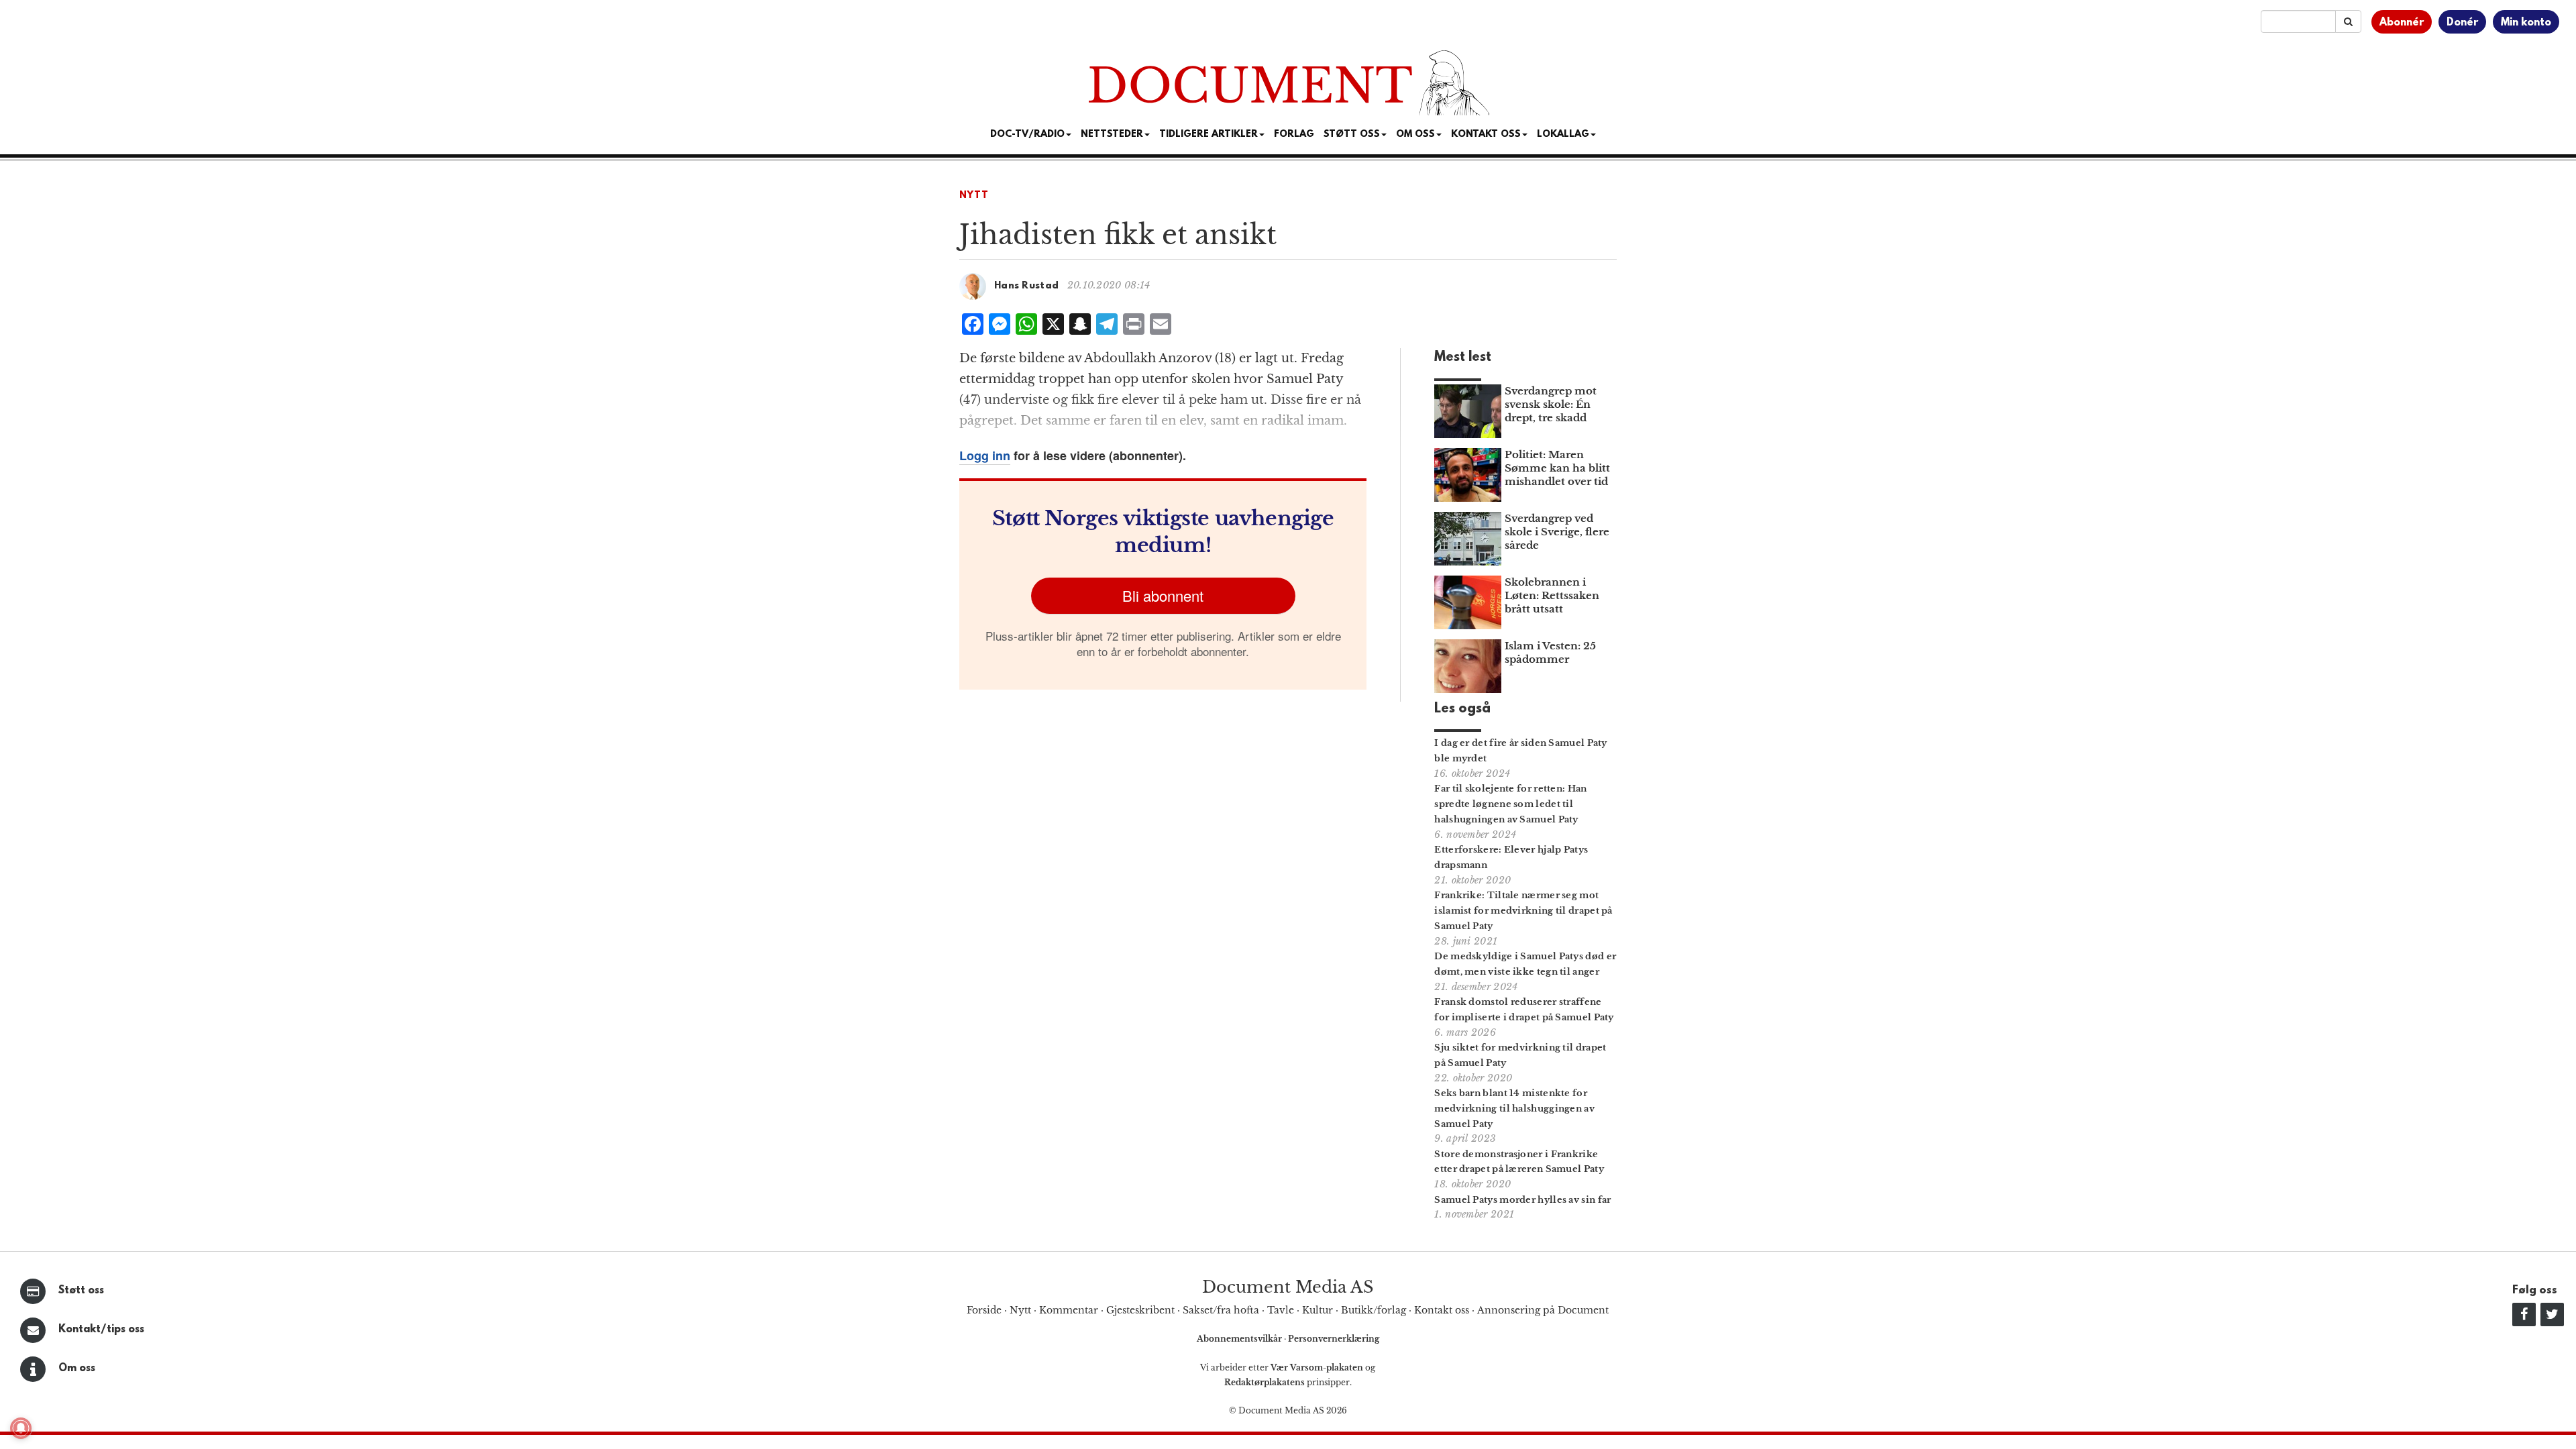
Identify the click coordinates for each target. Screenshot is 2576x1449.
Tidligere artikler (1209, 135)
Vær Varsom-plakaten (1317, 1367)
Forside (984, 1310)
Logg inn (985, 455)
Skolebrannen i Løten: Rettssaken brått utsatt (1552, 595)
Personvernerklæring (1334, 1339)
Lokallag (1563, 135)
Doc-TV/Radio (1027, 135)
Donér (2462, 23)
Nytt (974, 196)
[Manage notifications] (21, 1428)
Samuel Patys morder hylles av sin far (1522, 1200)
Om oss (77, 1368)
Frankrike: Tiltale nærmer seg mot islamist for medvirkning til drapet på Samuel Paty (1523, 911)
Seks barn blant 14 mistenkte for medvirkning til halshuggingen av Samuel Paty (1514, 1109)
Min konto (2526, 23)
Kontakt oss (1486, 135)
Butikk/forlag (1374, 1310)
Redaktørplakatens (1265, 1382)
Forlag (1294, 135)
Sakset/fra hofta (1221, 1310)
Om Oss (1415, 135)
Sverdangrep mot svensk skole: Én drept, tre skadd (1551, 404)
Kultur (1318, 1310)
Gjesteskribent (1140, 1310)
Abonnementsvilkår (1240, 1339)
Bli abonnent (1163, 595)
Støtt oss (81, 1291)
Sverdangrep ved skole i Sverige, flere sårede (1557, 532)
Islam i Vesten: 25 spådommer (1550, 652)
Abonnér (2402, 23)
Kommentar (1069, 1310)
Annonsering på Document (1543, 1310)
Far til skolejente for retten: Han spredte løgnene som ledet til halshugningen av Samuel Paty (1510, 804)
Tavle (1281, 1310)
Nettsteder (1112, 135)
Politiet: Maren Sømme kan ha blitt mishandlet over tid (1557, 468)
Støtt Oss (1352, 135)
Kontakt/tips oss (101, 1330)
